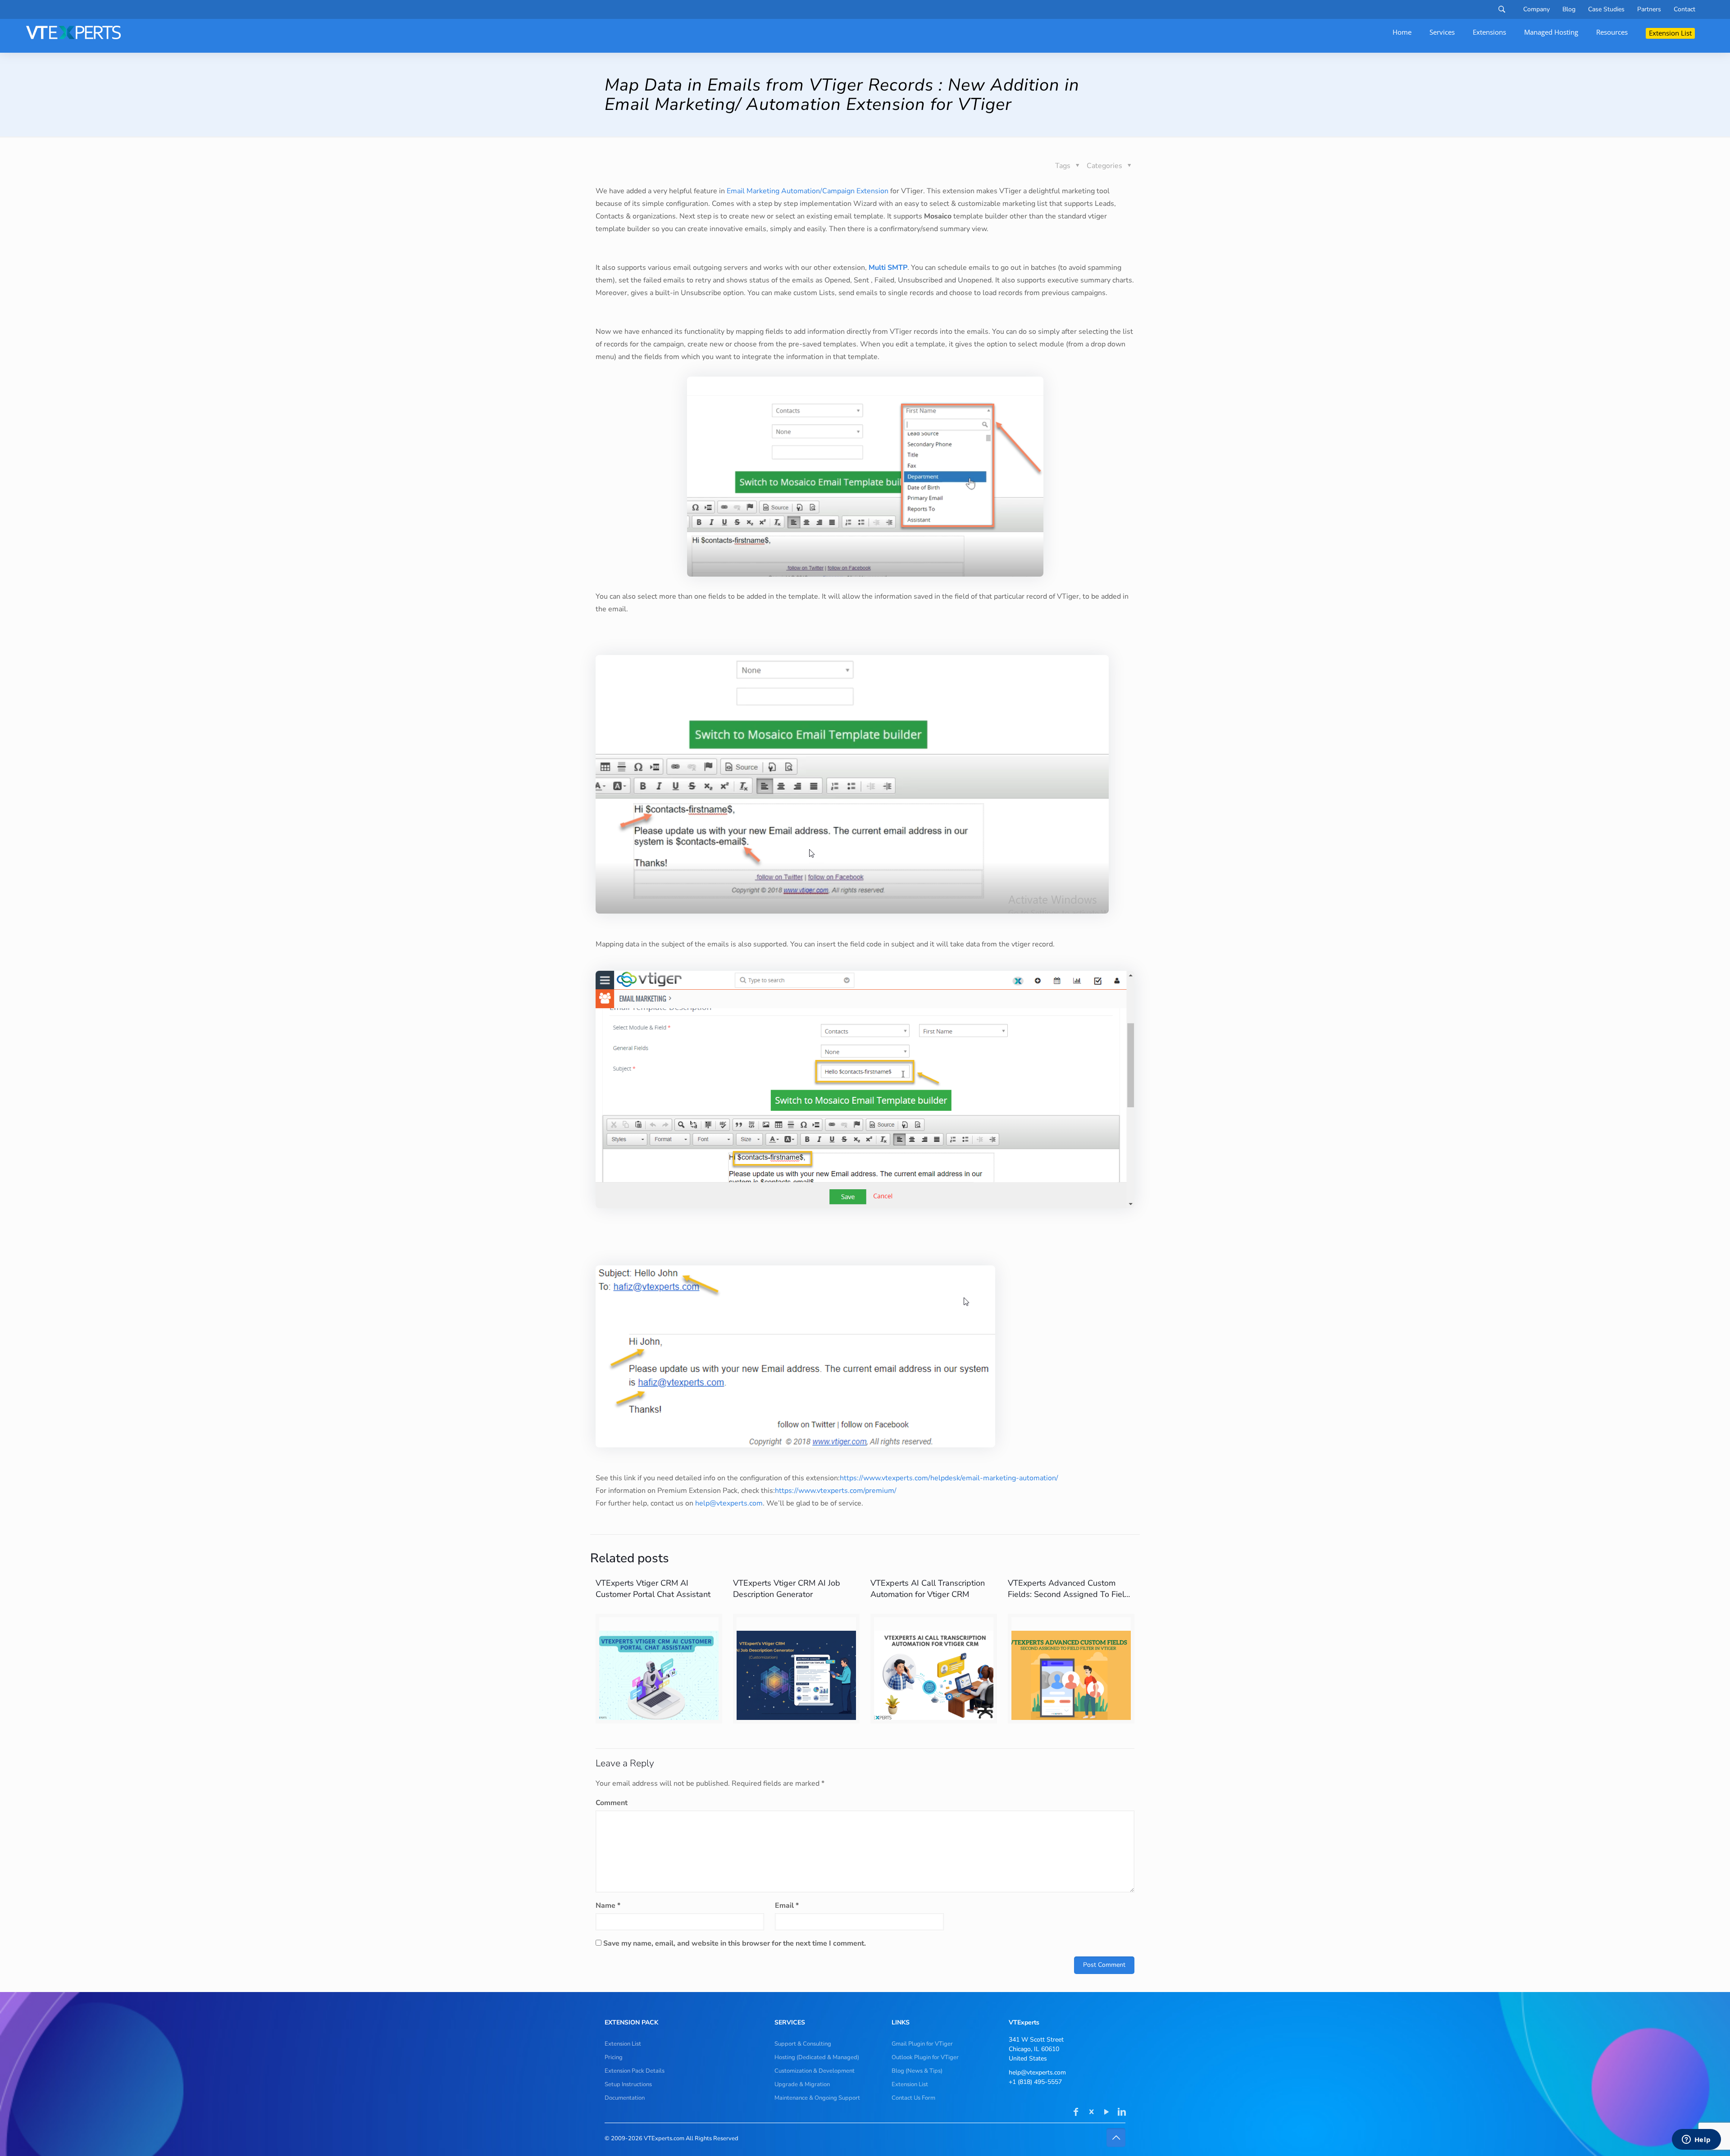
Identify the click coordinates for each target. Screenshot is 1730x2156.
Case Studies (1606, 9)
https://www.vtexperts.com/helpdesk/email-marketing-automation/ (949, 1478)
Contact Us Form (913, 2098)
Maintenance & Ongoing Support (817, 2098)
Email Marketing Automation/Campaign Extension (807, 191)
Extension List (623, 2044)
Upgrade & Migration (802, 2084)
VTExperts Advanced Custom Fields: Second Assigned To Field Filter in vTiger (1069, 1594)
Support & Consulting (803, 2044)
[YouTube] (1106, 2113)
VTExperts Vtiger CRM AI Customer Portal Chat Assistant (653, 1589)
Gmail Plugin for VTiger (922, 2044)
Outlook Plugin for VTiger (925, 2057)
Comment (612, 1803)
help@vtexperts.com (729, 1503)
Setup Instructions (628, 2084)
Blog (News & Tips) (917, 2071)
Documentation (625, 2098)
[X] (1091, 2113)
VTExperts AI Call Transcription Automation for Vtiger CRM (928, 1589)
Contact (1684, 9)
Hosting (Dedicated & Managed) (817, 2057)
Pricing (614, 2057)
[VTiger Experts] (73, 32)
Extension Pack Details (635, 2071)
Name (608, 1906)
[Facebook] (1076, 2113)
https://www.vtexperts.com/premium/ (836, 1491)
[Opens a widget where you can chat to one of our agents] (1696, 2140)
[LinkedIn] (1122, 2113)
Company (1537, 9)
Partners (1649, 9)
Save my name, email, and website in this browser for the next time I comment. (735, 1943)
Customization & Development (815, 2071)
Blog (1569, 9)
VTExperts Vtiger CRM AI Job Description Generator (787, 1589)
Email (787, 1906)
